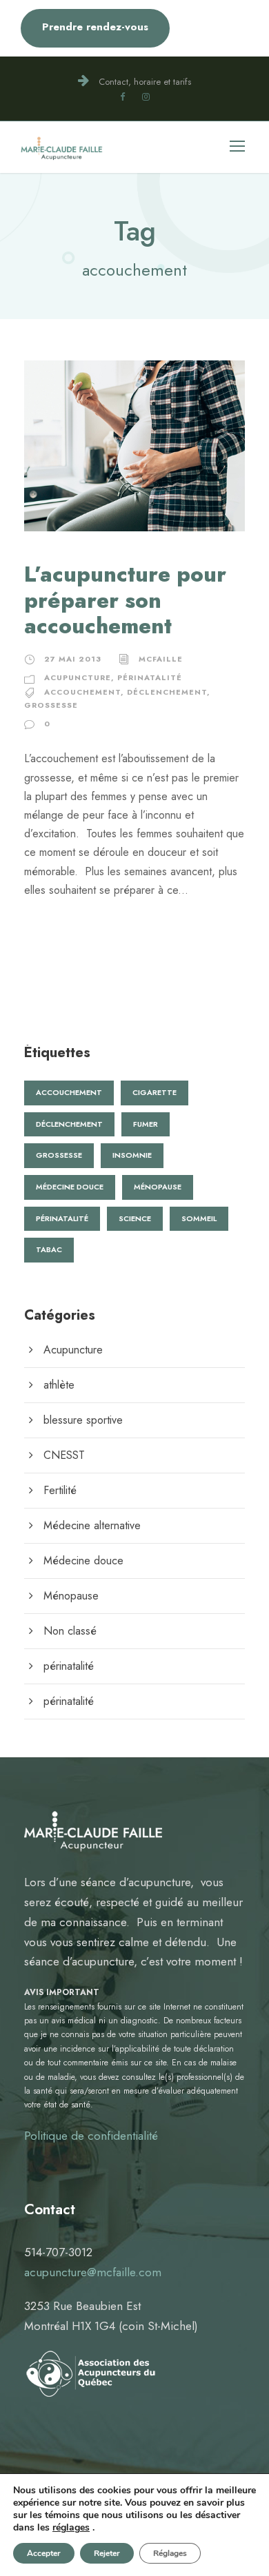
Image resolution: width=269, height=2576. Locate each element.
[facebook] (122, 97)
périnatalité (150, 677)
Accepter (44, 2553)
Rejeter (107, 2553)
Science (135, 1218)
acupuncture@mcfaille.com (93, 2272)
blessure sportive (83, 1420)
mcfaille (161, 659)
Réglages (170, 2553)
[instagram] (146, 97)
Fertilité (60, 1490)
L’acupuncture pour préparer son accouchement (125, 600)
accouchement (82, 692)
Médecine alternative (92, 1525)
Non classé (70, 1631)
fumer (146, 1124)
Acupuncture (78, 677)
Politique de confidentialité (91, 2136)
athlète (59, 1385)
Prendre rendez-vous (95, 27)
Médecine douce (70, 1187)
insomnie (132, 1155)
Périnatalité (62, 1218)
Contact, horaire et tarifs (145, 82)
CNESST (64, 1455)
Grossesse (51, 705)
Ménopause (158, 1187)
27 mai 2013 (73, 659)
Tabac (49, 1249)
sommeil (199, 1218)
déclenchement (167, 692)
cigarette (155, 1092)
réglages (71, 2528)
